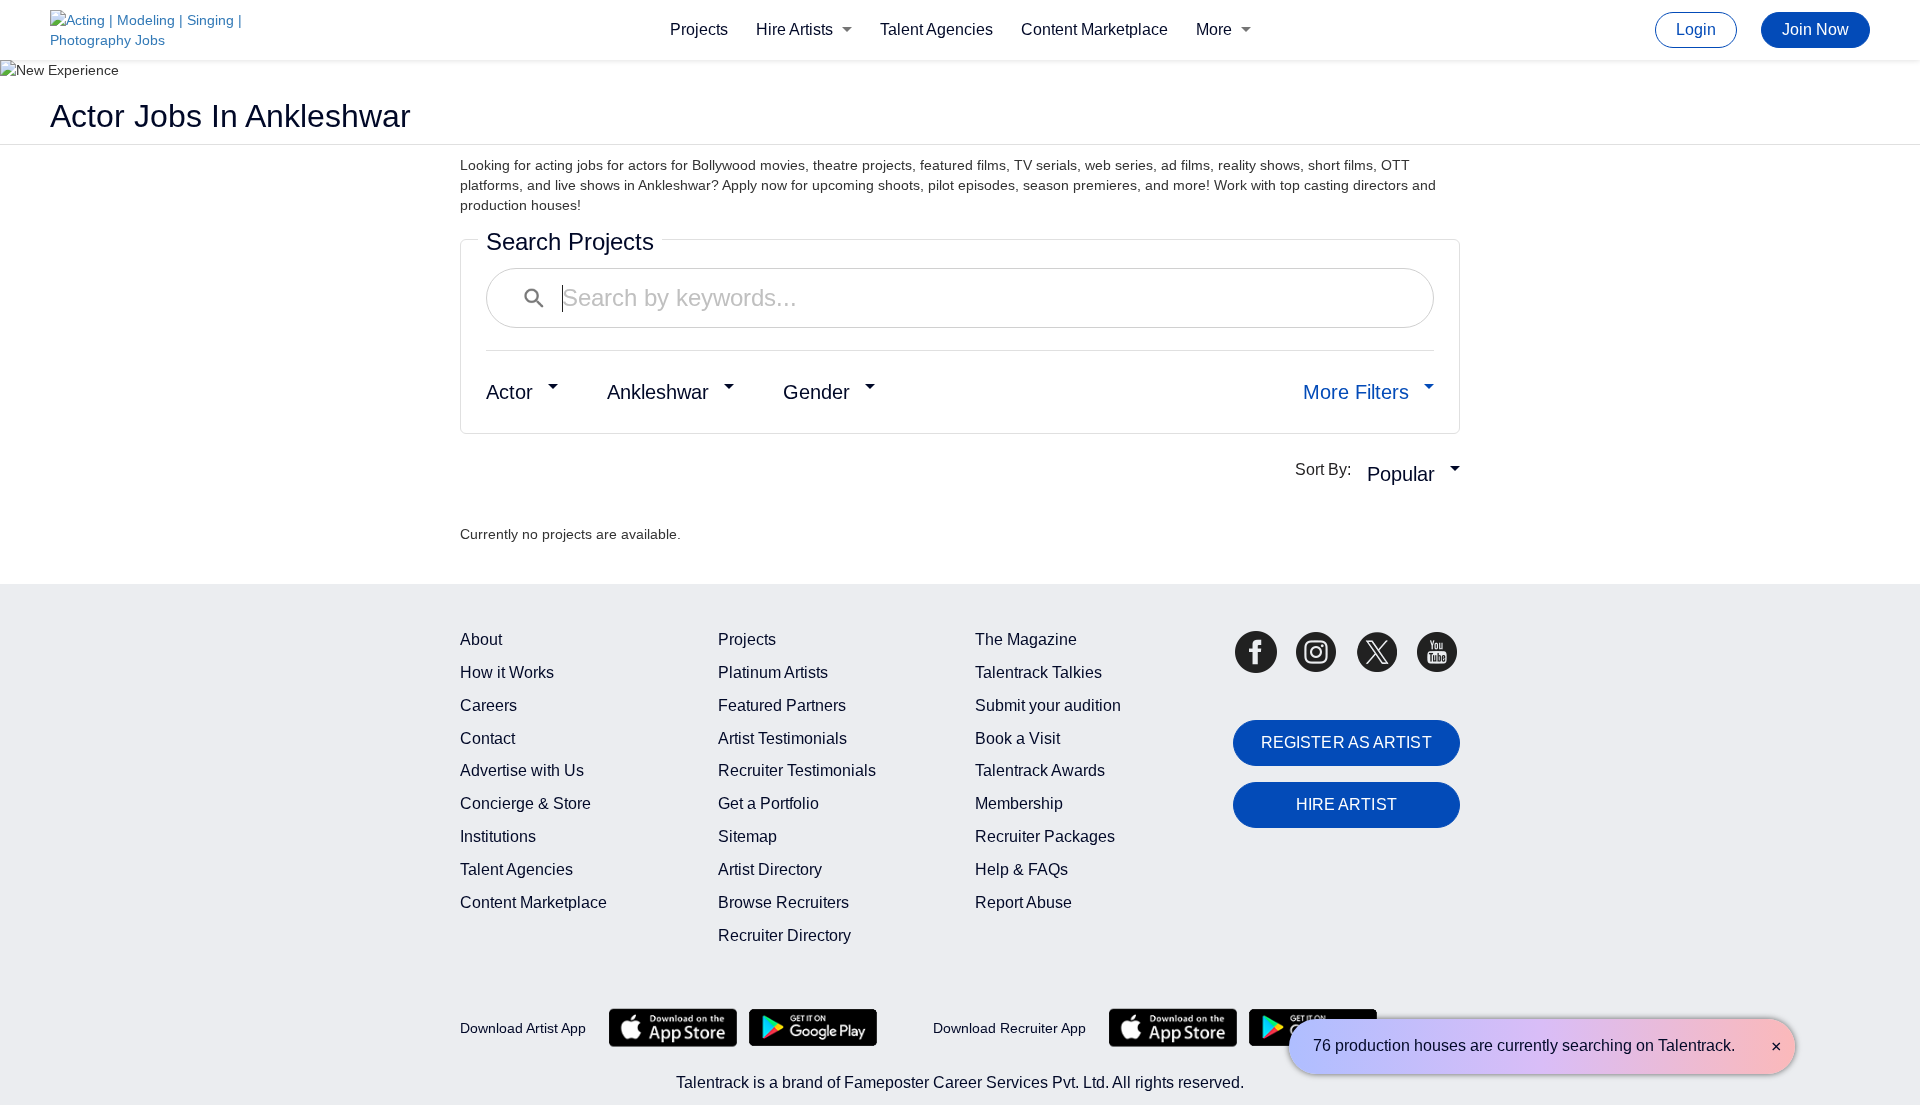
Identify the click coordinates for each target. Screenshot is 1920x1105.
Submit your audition (1048, 705)
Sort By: (1329, 469)
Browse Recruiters (783, 902)
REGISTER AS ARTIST (1346, 742)
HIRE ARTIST (1346, 804)
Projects (699, 29)
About (481, 639)
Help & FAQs (1021, 869)
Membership (1019, 803)
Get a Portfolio (768, 803)
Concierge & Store (525, 803)
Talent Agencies (936, 29)
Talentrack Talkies (1038, 672)
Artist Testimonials (782, 738)
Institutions (498, 836)
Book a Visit (1017, 738)
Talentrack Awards (1040, 770)
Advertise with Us (522, 770)
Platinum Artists (773, 672)
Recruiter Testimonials (797, 770)
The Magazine (1026, 639)
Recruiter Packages (1045, 836)
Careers (488, 705)
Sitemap (747, 836)
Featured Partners (782, 705)
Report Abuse (1023, 902)
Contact (487, 738)
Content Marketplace (1094, 29)
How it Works (507, 672)
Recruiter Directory (784, 935)
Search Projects (570, 241)
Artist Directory (770, 869)
